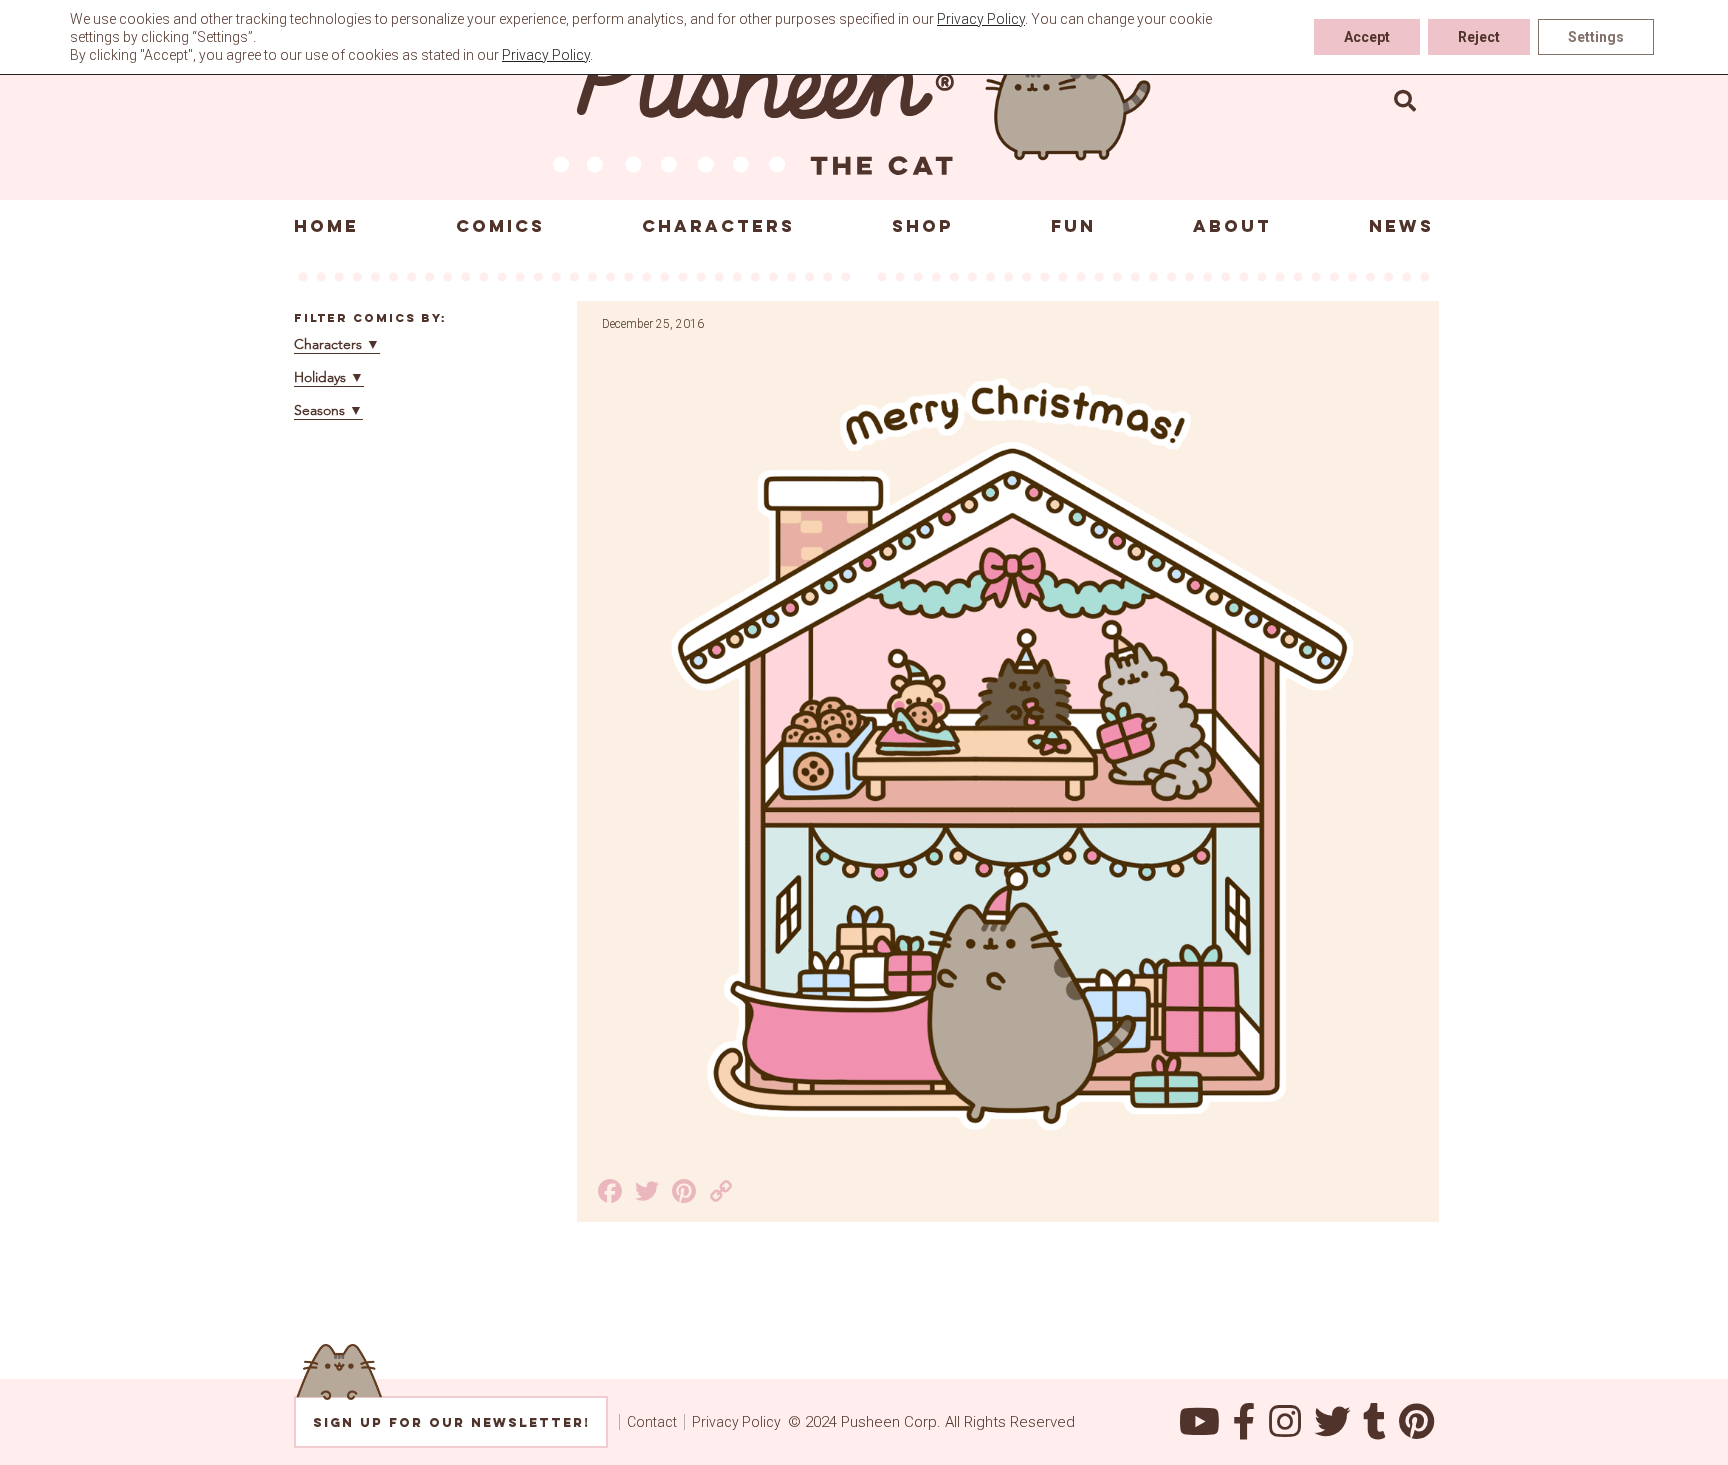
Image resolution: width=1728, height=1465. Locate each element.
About (1232, 226)
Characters (718, 226)
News (1401, 226)
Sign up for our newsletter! (451, 1422)
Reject (1479, 37)
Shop (923, 226)
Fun (1073, 226)
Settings (1596, 37)
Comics (500, 226)
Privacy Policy (736, 1422)
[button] (1405, 100)
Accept (1367, 37)
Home (326, 226)
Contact (652, 1422)
